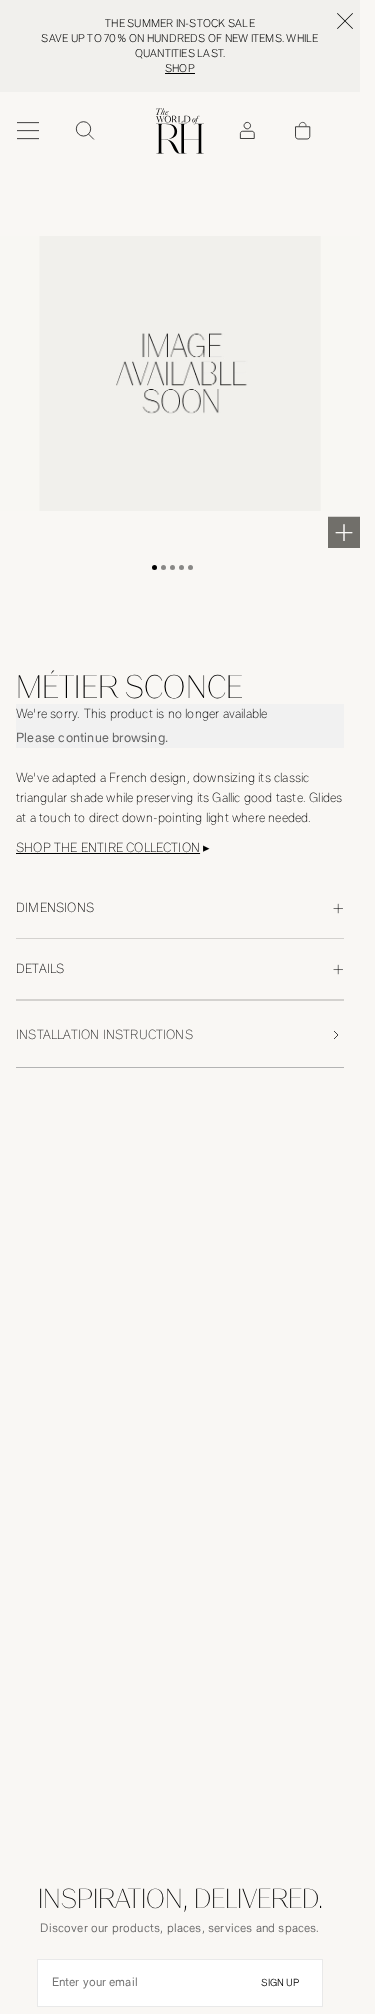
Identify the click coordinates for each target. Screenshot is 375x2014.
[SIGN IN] (247, 131)
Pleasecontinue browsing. (92, 737)
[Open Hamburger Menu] (28, 131)
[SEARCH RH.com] (84, 131)
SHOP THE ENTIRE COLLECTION (108, 847)
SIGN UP (280, 1983)
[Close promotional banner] (345, 21)
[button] (154, 567)
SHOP (180, 68)
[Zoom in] (344, 532)
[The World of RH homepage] (180, 131)
